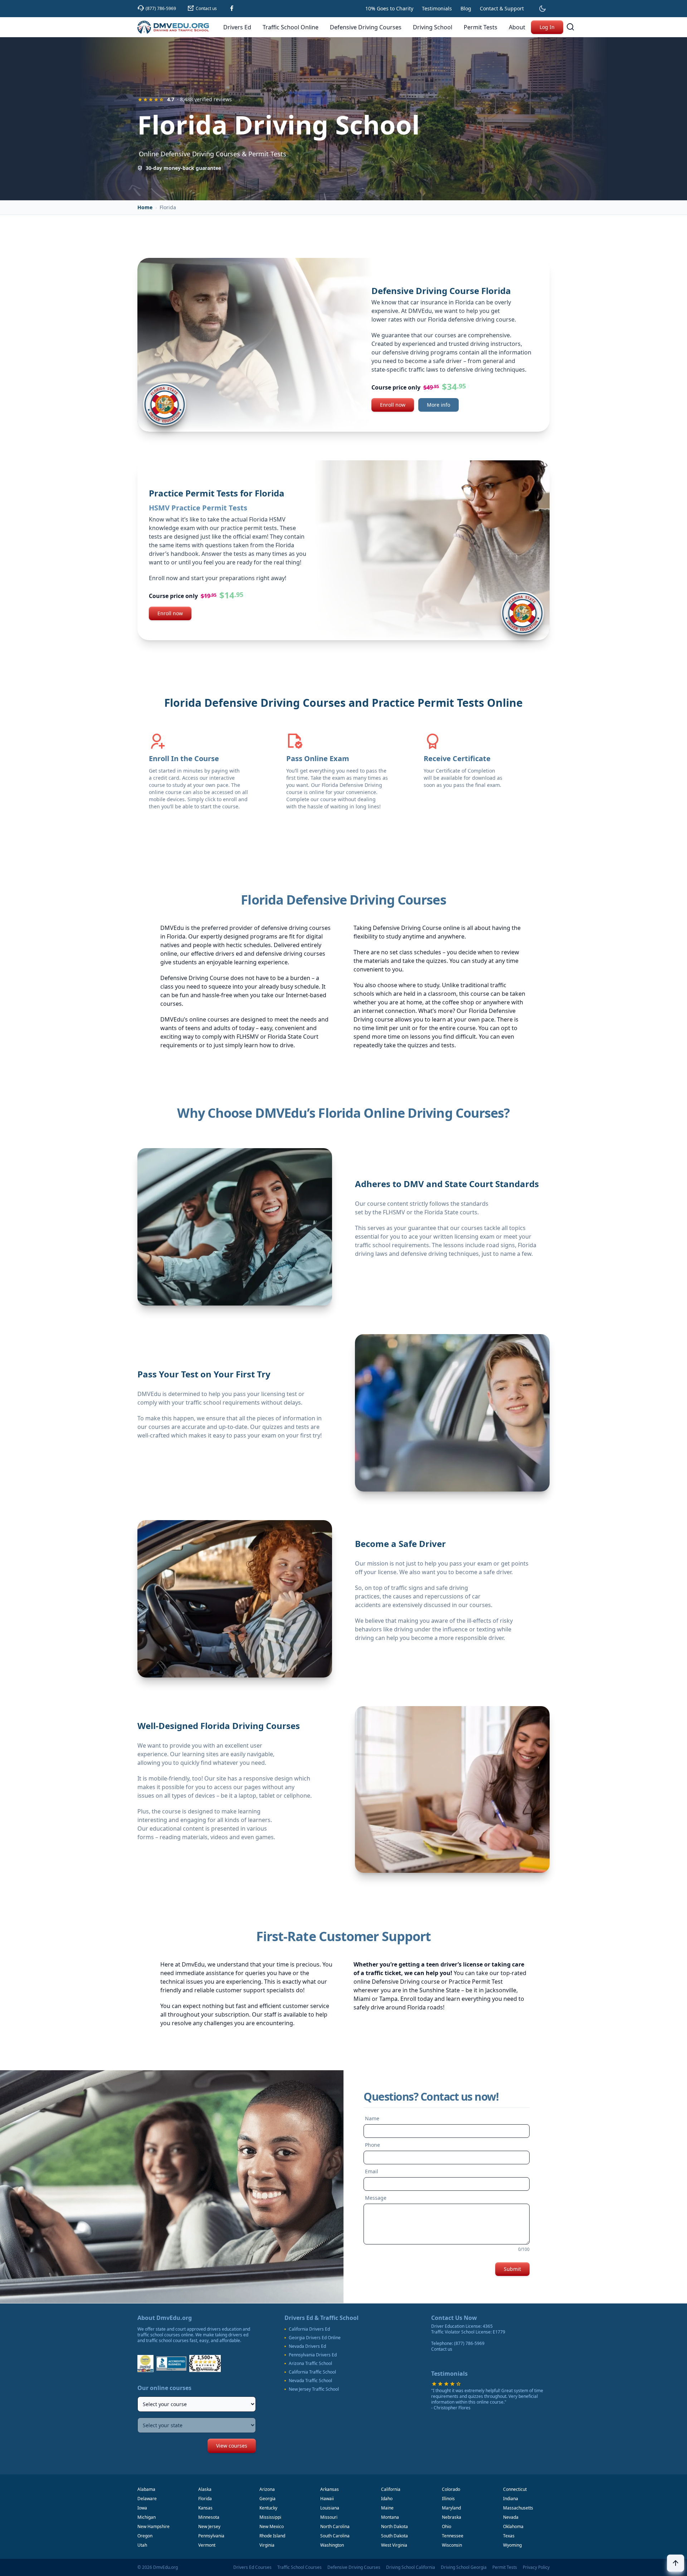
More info (438, 405)
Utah (142, 2545)
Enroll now (393, 405)
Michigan (147, 2517)
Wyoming (512, 2545)
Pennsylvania (211, 2536)
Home (145, 207)
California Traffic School (312, 2372)
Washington (332, 2545)
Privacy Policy (536, 2567)
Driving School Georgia (464, 2567)
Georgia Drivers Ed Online (315, 2338)
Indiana (511, 2499)
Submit (512, 2269)
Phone (372, 2145)
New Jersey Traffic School (314, 2389)
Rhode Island (272, 2536)
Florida (205, 2499)
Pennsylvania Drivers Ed (313, 2355)
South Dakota (394, 2536)
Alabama (146, 2489)
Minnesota (209, 2517)
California (391, 2489)
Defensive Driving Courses (354, 2567)
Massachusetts (518, 2508)
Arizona (267, 2489)
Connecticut (515, 2489)
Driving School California (411, 2567)
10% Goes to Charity (389, 8)
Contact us (442, 2349)
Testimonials (437, 8)
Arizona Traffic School (310, 2364)
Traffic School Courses (299, 2567)
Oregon (145, 2536)
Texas (509, 2536)
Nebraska (452, 2517)
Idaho (387, 2499)
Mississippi (270, 2517)
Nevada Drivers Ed (307, 2346)
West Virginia (394, 2545)
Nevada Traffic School (310, 2381)
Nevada (511, 2517)
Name (372, 2118)
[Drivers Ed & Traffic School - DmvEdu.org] (173, 27)
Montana (390, 2517)
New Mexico (272, 2526)
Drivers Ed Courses (252, 2567)
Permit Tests (505, 2567)
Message (376, 2198)
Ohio (447, 2526)
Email (372, 2171)
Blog (466, 8)
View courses (232, 2446)
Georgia (267, 2499)
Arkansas (330, 2489)
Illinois (448, 2499)
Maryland (451, 2508)
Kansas (205, 2508)
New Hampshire (154, 2526)
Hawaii (327, 2499)
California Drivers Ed (309, 2329)
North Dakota (394, 2526)
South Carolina (335, 2536)
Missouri (329, 2517)
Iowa (142, 2508)
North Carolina (335, 2526)
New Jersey (209, 2526)
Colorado (451, 2489)
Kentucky (268, 2508)
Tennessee (453, 2536)
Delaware (147, 2499)
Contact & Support (502, 8)
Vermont (207, 2545)
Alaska (205, 2489)
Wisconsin (452, 2545)
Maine (387, 2508)
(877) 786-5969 (469, 2343)
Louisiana (330, 2508)
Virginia (267, 2545)
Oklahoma (513, 2526)
